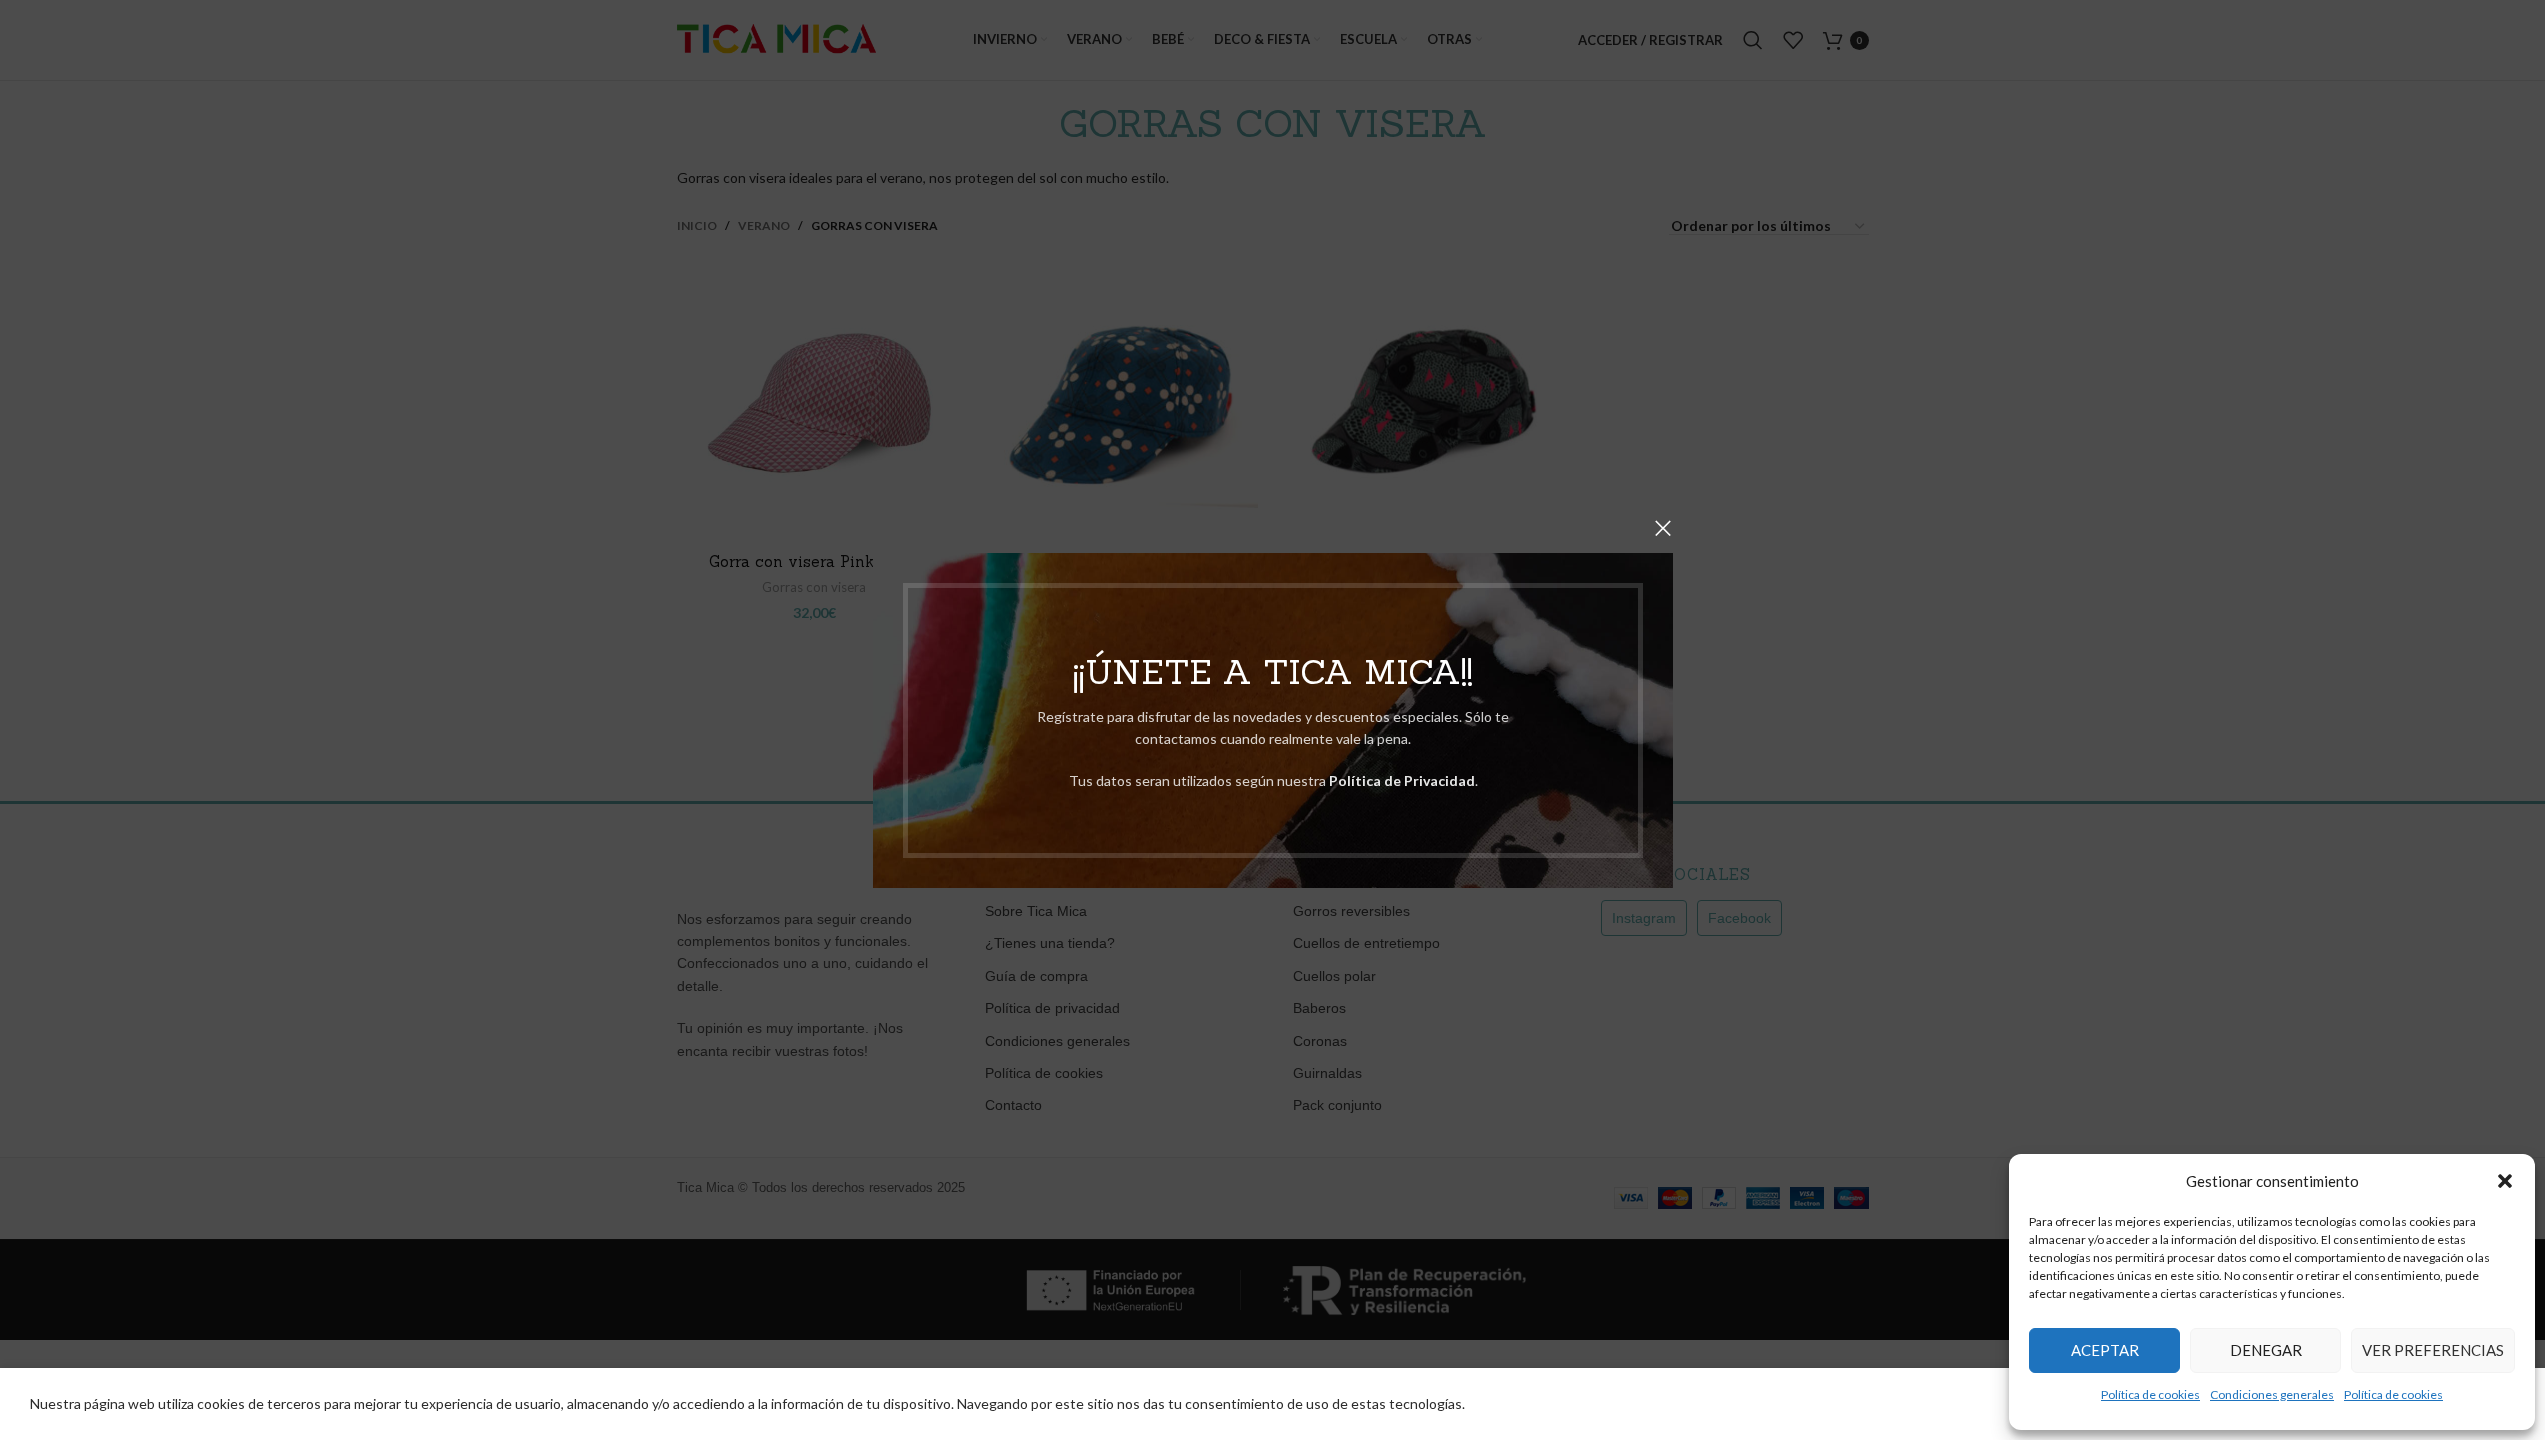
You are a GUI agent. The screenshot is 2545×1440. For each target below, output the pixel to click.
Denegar (2266, 1350)
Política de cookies (2150, 1394)
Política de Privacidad (1401, 780)
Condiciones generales (2272, 1394)
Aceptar (2105, 1350)
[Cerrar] (1663, 528)
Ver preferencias (2433, 1350)
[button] (2505, 1181)
